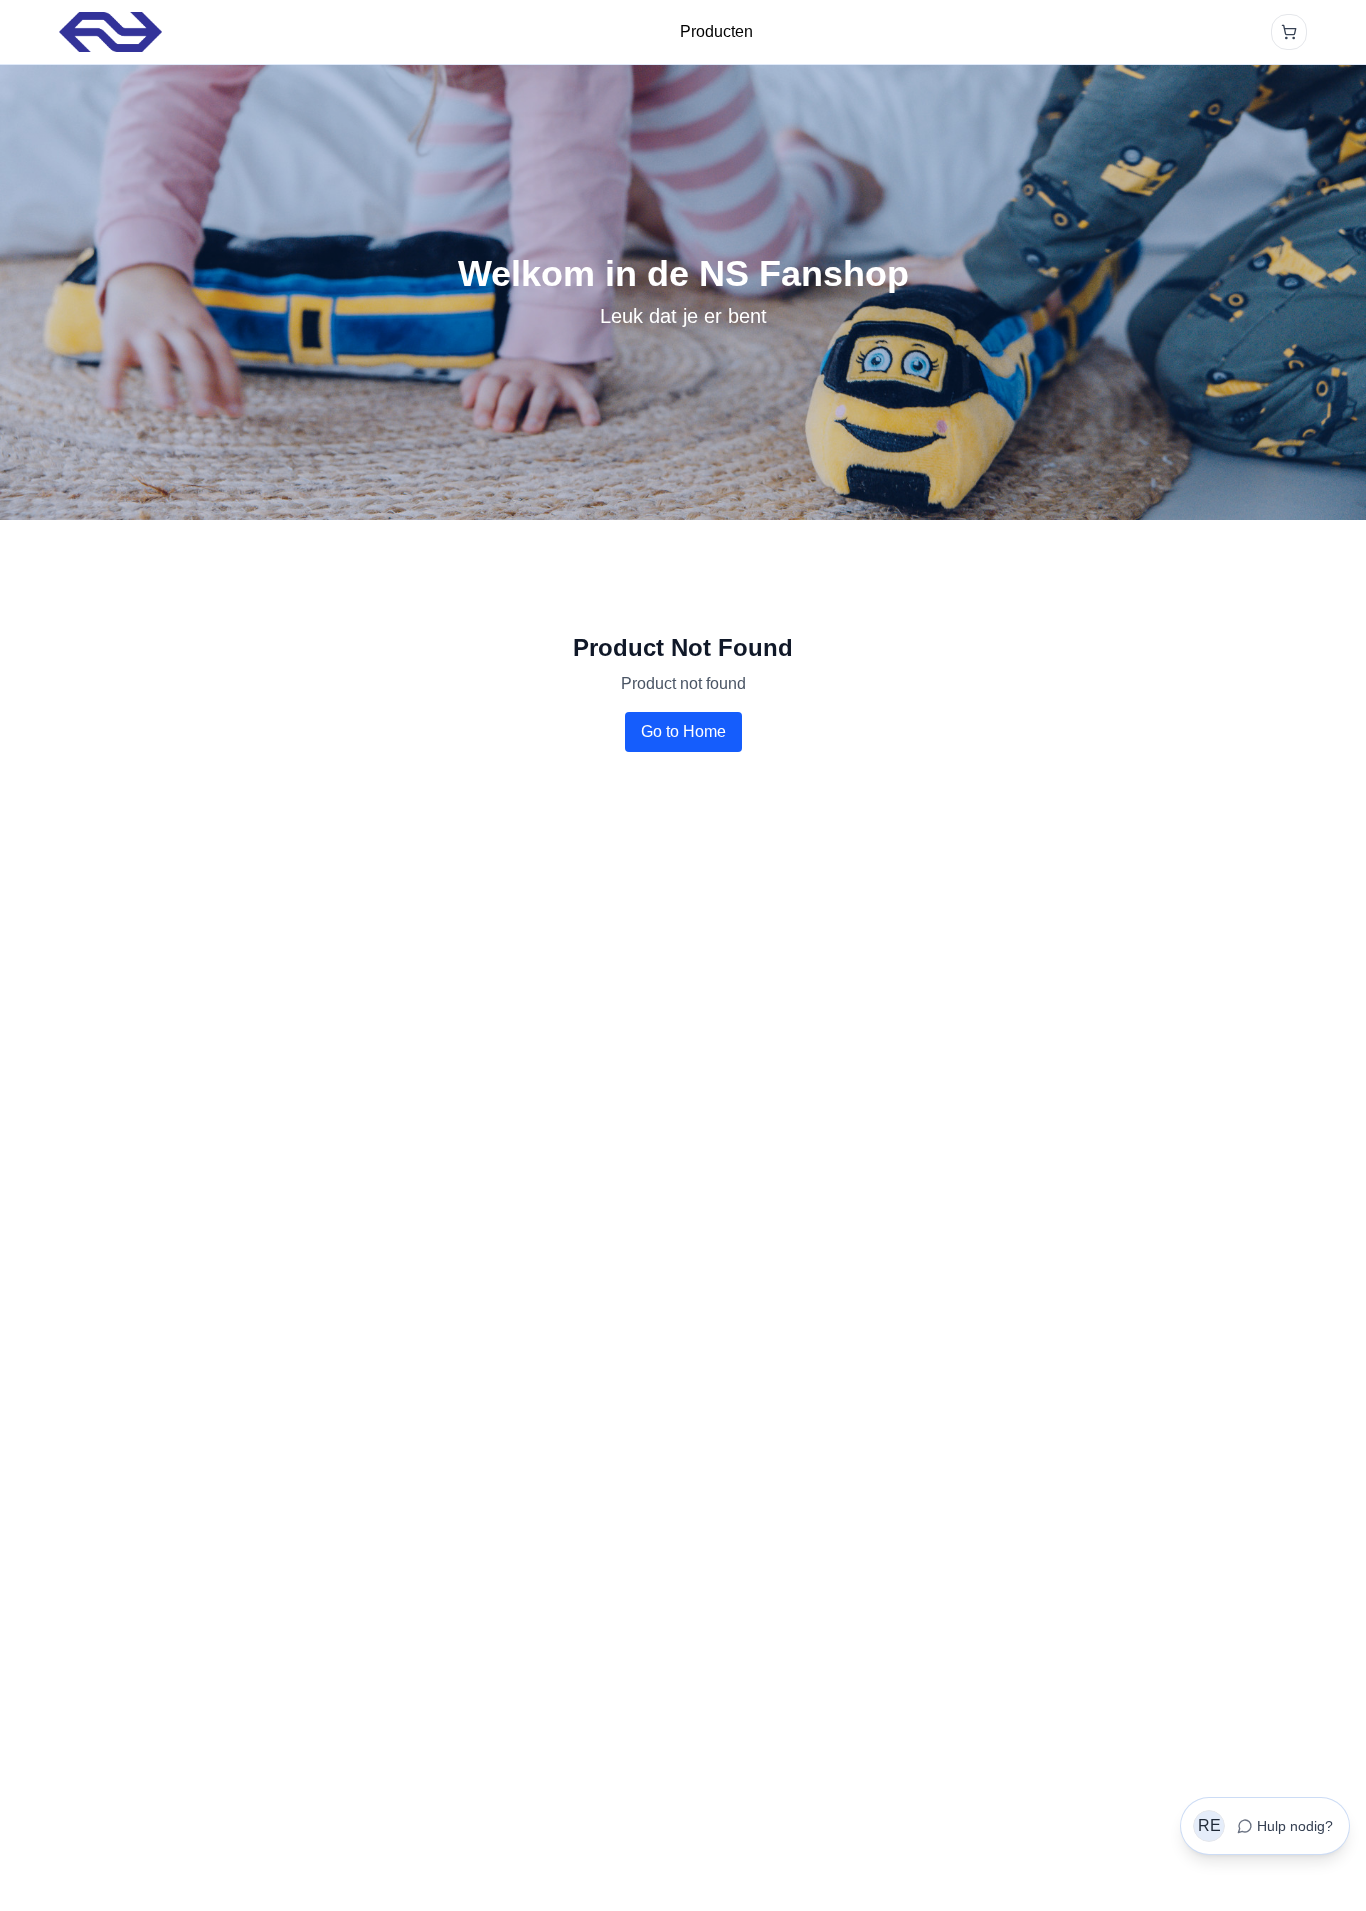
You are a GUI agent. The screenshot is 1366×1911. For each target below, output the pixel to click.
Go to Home (683, 731)
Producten (716, 31)
